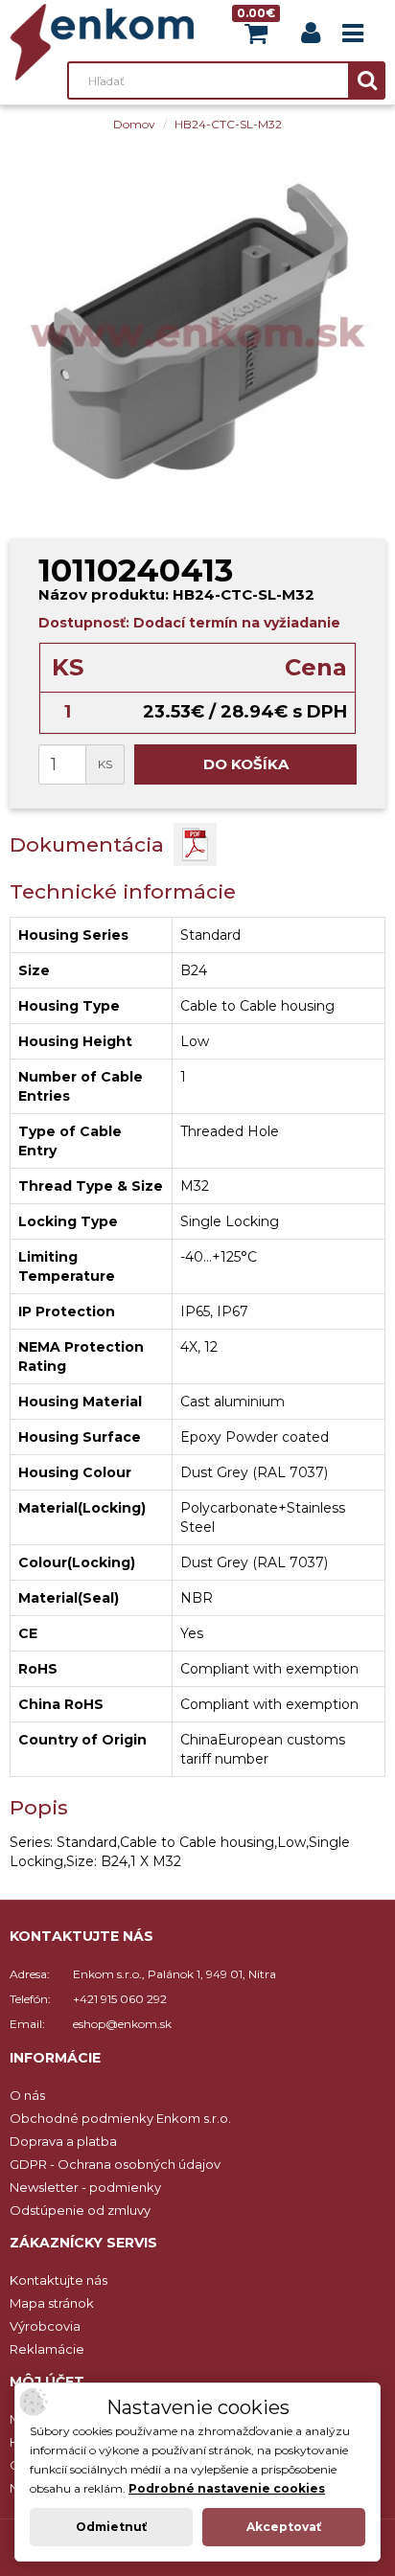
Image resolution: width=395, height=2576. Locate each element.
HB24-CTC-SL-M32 (228, 124)
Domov (134, 124)
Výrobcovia (45, 2326)
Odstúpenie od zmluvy (80, 2210)
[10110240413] (197, 331)
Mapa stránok (52, 2303)
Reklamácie (47, 2349)
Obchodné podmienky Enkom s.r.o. (120, 2118)
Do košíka (246, 764)
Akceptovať (284, 2527)
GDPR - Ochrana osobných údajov (115, 2164)
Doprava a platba (63, 2141)
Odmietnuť (111, 2527)
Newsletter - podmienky (85, 2187)
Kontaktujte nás (58, 2280)
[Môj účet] (311, 37)
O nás (27, 2095)
